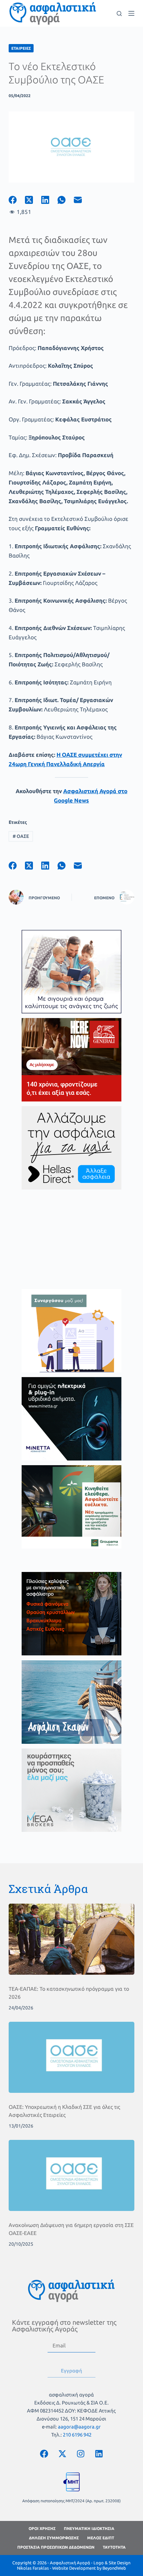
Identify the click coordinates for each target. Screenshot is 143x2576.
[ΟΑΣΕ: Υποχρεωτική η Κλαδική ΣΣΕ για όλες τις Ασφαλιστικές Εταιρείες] (71, 2057)
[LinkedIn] (49, 200)
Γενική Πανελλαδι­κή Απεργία (66, 764)
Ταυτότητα (114, 2547)
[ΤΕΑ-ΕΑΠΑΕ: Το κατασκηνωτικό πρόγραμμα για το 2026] (71, 1939)
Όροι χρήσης (42, 2528)
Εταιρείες (21, 48)
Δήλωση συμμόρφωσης (54, 2538)
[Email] (82, 200)
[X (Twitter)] (33, 200)
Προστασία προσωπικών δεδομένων (56, 2547)
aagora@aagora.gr (79, 2427)
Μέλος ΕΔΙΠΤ (101, 2538)
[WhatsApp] (66, 200)
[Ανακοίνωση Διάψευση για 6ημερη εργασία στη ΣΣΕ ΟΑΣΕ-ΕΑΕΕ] (71, 2175)
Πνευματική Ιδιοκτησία (89, 2528)
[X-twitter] (62, 2454)
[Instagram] (80, 2454)
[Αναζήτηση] (119, 14)
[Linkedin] (99, 2454)
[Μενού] (131, 13)
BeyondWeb (114, 2568)
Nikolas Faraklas (33, 2568)
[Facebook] (17, 200)
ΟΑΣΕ (21, 836)
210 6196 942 (77, 2435)
